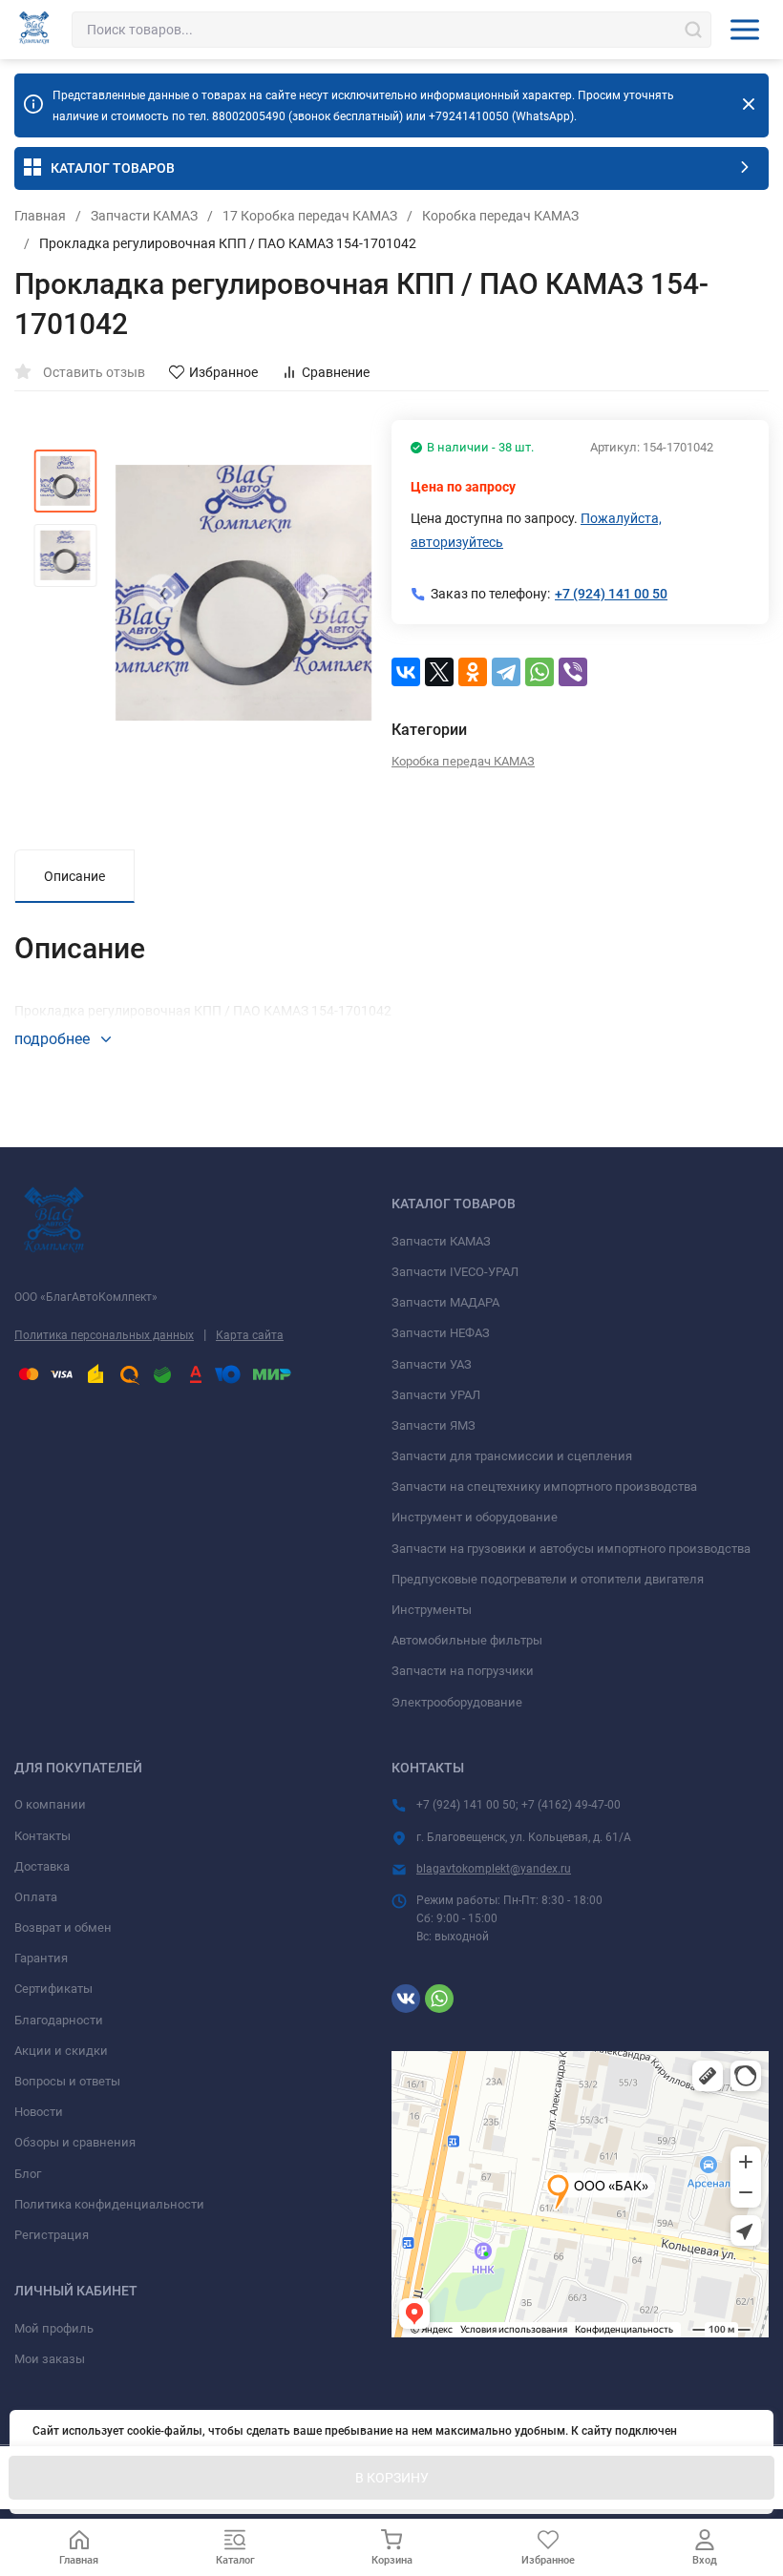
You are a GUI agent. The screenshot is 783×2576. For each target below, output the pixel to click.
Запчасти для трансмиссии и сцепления (512, 1456)
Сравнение (336, 372)
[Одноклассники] (473, 672)
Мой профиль (54, 2328)
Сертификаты (53, 1989)
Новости (39, 2112)
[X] (439, 672)
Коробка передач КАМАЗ (500, 216)
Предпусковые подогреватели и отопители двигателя (548, 1579)
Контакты (42, 1836)
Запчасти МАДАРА (445, 1302)
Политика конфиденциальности (109, 2204)
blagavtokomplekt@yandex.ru (494, 1869)
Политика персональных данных (104, 1335)
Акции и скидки (61, 2051)
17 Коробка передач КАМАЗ (310, 216)
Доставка (42, 1866)
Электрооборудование (457, 1702)
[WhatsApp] (540, 672)
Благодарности (59, 2020)
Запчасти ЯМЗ (434, 1425)
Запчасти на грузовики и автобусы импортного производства (571, 1549)
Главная (40, 216)
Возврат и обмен (63, 1927)
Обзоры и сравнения (75, 2142)
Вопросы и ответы (67, 2081)
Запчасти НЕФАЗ (441, 1333)
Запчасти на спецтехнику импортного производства (544, 1487)
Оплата (36, 1897)
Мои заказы (50, 2359)
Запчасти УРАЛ (436, 1395)
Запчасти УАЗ (432, 1364)
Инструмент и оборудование (475, 1517)
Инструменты (432, 1610)
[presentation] (162, 593)
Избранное (223, 372)
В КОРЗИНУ (392, 2478)
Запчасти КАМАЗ (144, 216)
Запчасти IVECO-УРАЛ (455, 1272)
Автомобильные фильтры (467, 1640)
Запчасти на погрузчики (463, 1671)
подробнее (54, 1039)
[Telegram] (506, 672)
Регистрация (52, 2235)
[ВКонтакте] (406, 672)
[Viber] (573, 672)
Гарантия (41, 1958)
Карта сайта (250, 1335)
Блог (28, 2174)
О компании (50, 1804)
